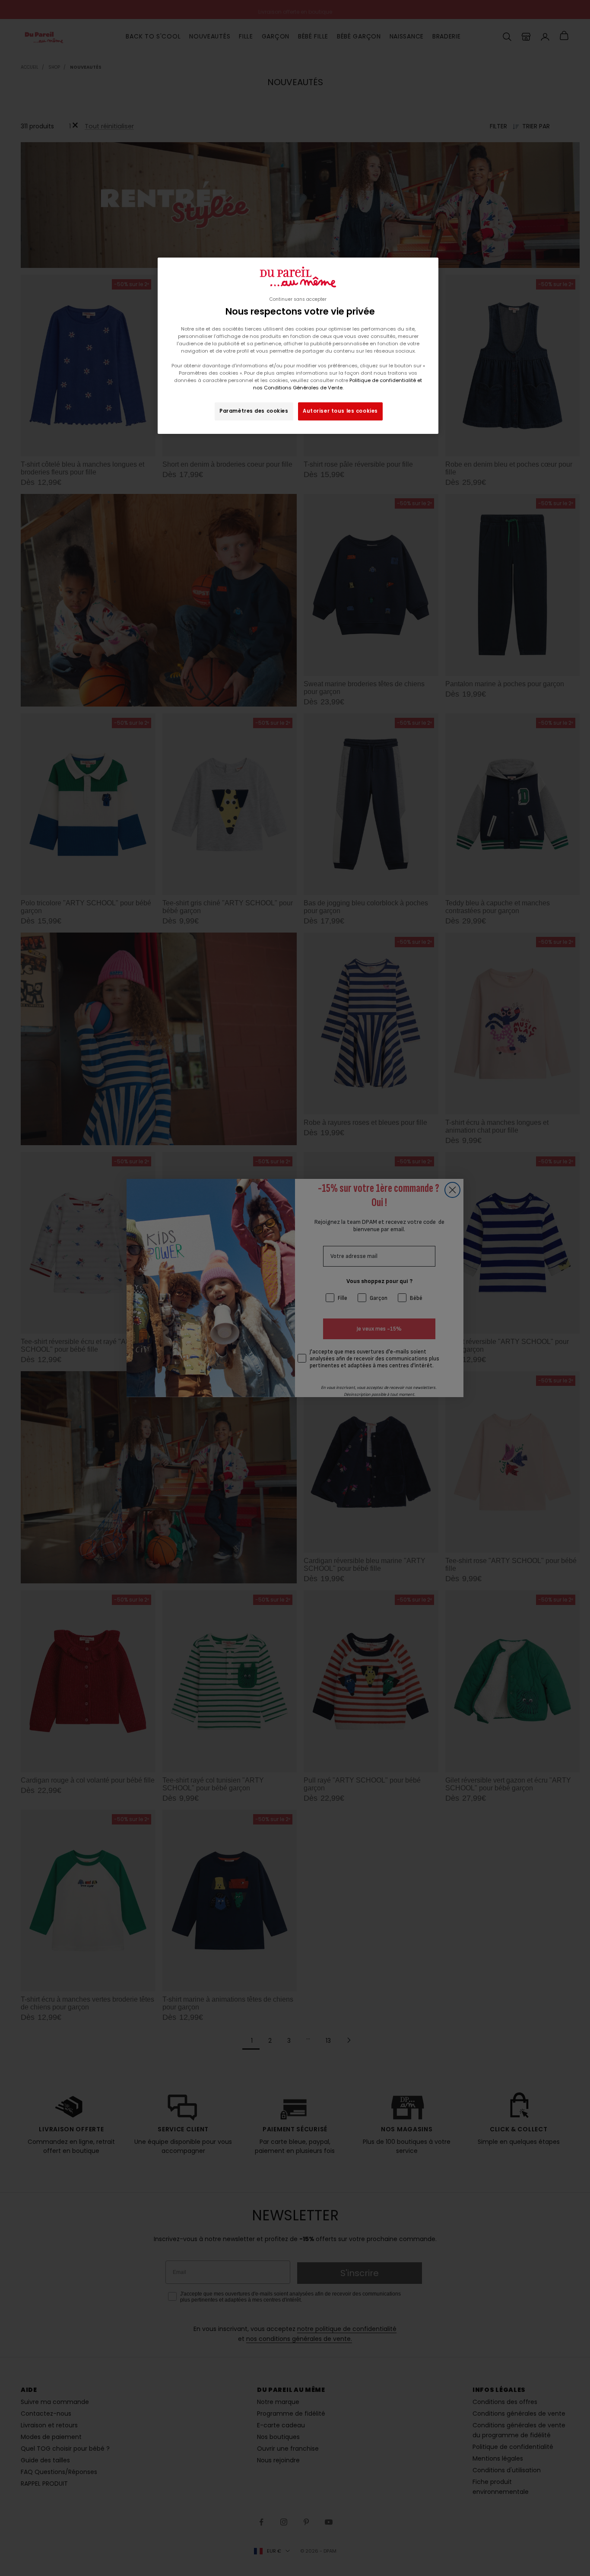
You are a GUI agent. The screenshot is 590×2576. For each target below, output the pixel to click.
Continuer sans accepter (298, 299)
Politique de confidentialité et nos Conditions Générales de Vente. (338, 384)
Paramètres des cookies (254, 411)
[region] (298, 346)
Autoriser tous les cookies (340, 411)
